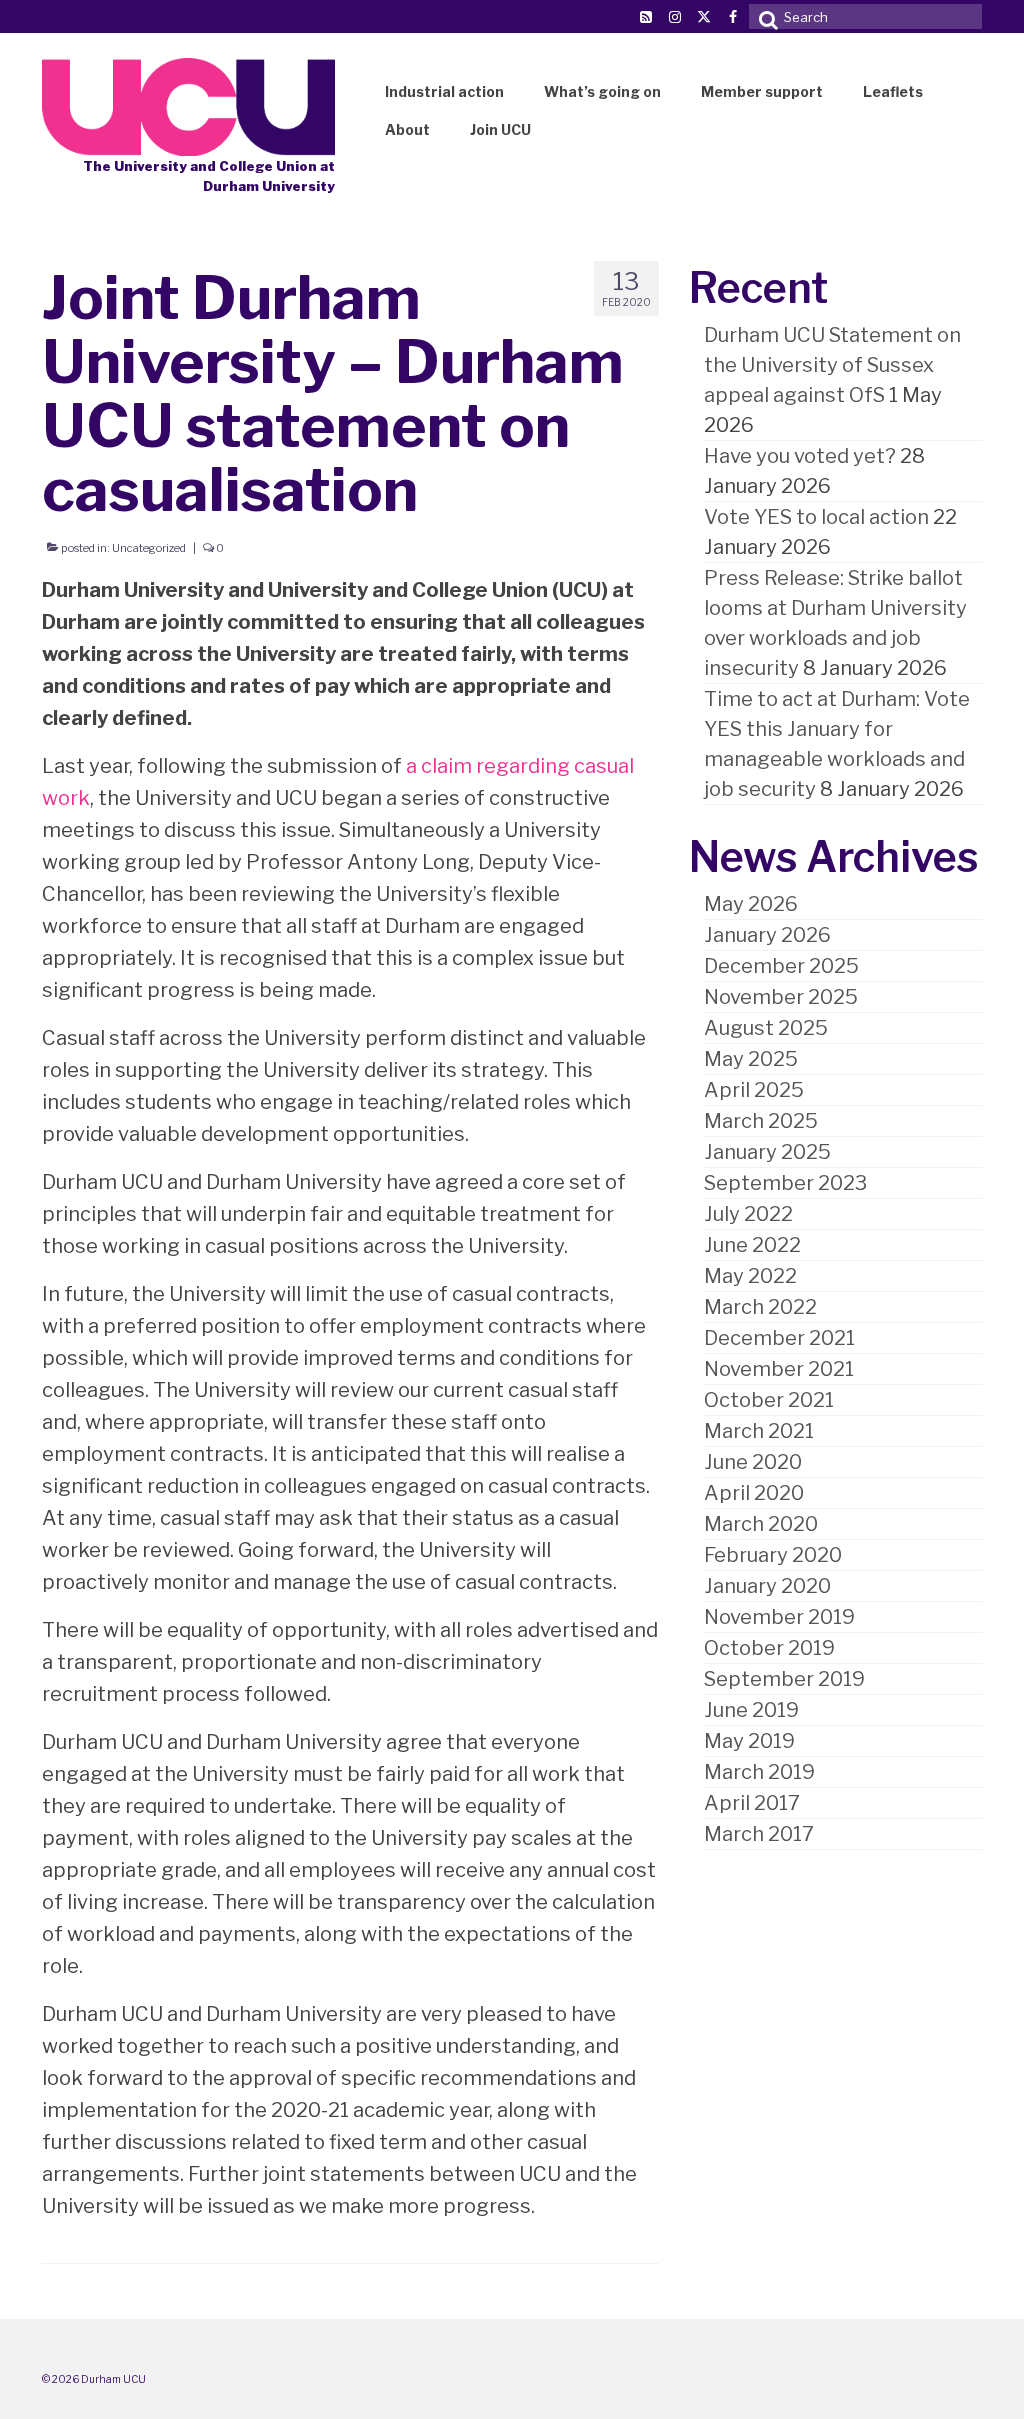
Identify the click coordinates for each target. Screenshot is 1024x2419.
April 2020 (754, 1493)
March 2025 (761, 1121)
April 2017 (752, 1803)
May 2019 (749, 1741)
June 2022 (752, 1245)
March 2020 (761, 1524)
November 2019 (779, 1617)
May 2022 (750, 1276)
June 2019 (751, 1710)
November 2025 (781, 997)
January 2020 (767, 1586)
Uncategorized (149, 548)
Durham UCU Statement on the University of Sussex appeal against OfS (832, 365)
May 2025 (751, 1059)
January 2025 (767, 1152)
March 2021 (759, 1431)
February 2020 (773, 1555)
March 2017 (759, 1834)
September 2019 (784, 1679)
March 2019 (759, 1772)
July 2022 (748, 1214)
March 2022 (760, 1307)
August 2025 (766, 1028)
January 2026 (767, 935)
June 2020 (753, 1462)
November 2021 (779, 1369)
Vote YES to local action (816, 517)
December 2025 (781, 966)
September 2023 (785, 1183)
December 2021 (779, 1338)
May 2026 (751, 904)
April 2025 (754, 1090)
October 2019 (769, 1648)
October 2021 (769, 1400)
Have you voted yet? (800, 456)
